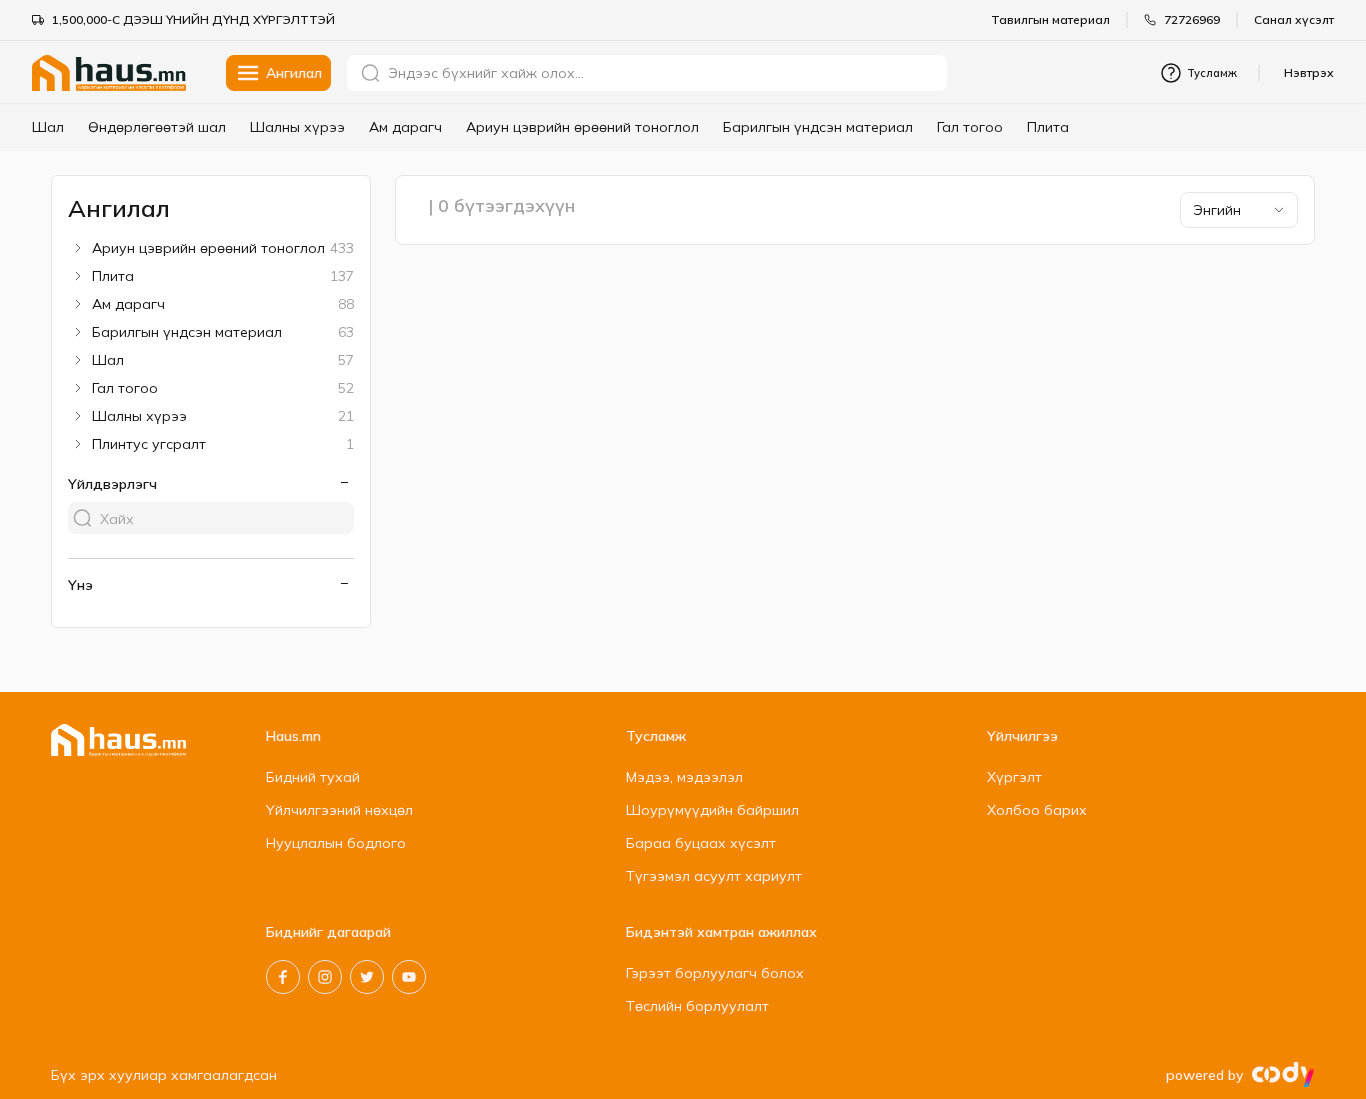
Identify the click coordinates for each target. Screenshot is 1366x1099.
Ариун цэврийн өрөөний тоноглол (582, 127)
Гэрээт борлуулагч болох (715, 973)
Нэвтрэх (1309, 72)
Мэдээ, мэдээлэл (684, 777)
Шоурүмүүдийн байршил (712, 810)
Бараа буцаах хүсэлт (701, 843)
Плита (1048, 127)
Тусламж (1212, 73)
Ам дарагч (405, 127)
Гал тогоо (970, 127)
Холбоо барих (1037, 810)
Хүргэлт (1014, 777)
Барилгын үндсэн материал (818, 127)
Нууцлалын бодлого (336, 843)
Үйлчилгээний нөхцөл (339, 810)
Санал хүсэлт (1294, 19)
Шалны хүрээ (297, 127)
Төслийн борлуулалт (697, 1006)
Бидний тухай (313, 777)
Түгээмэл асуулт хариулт (714, 876)
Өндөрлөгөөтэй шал (157, 127)
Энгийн (1217, 210)
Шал (48, 127)
